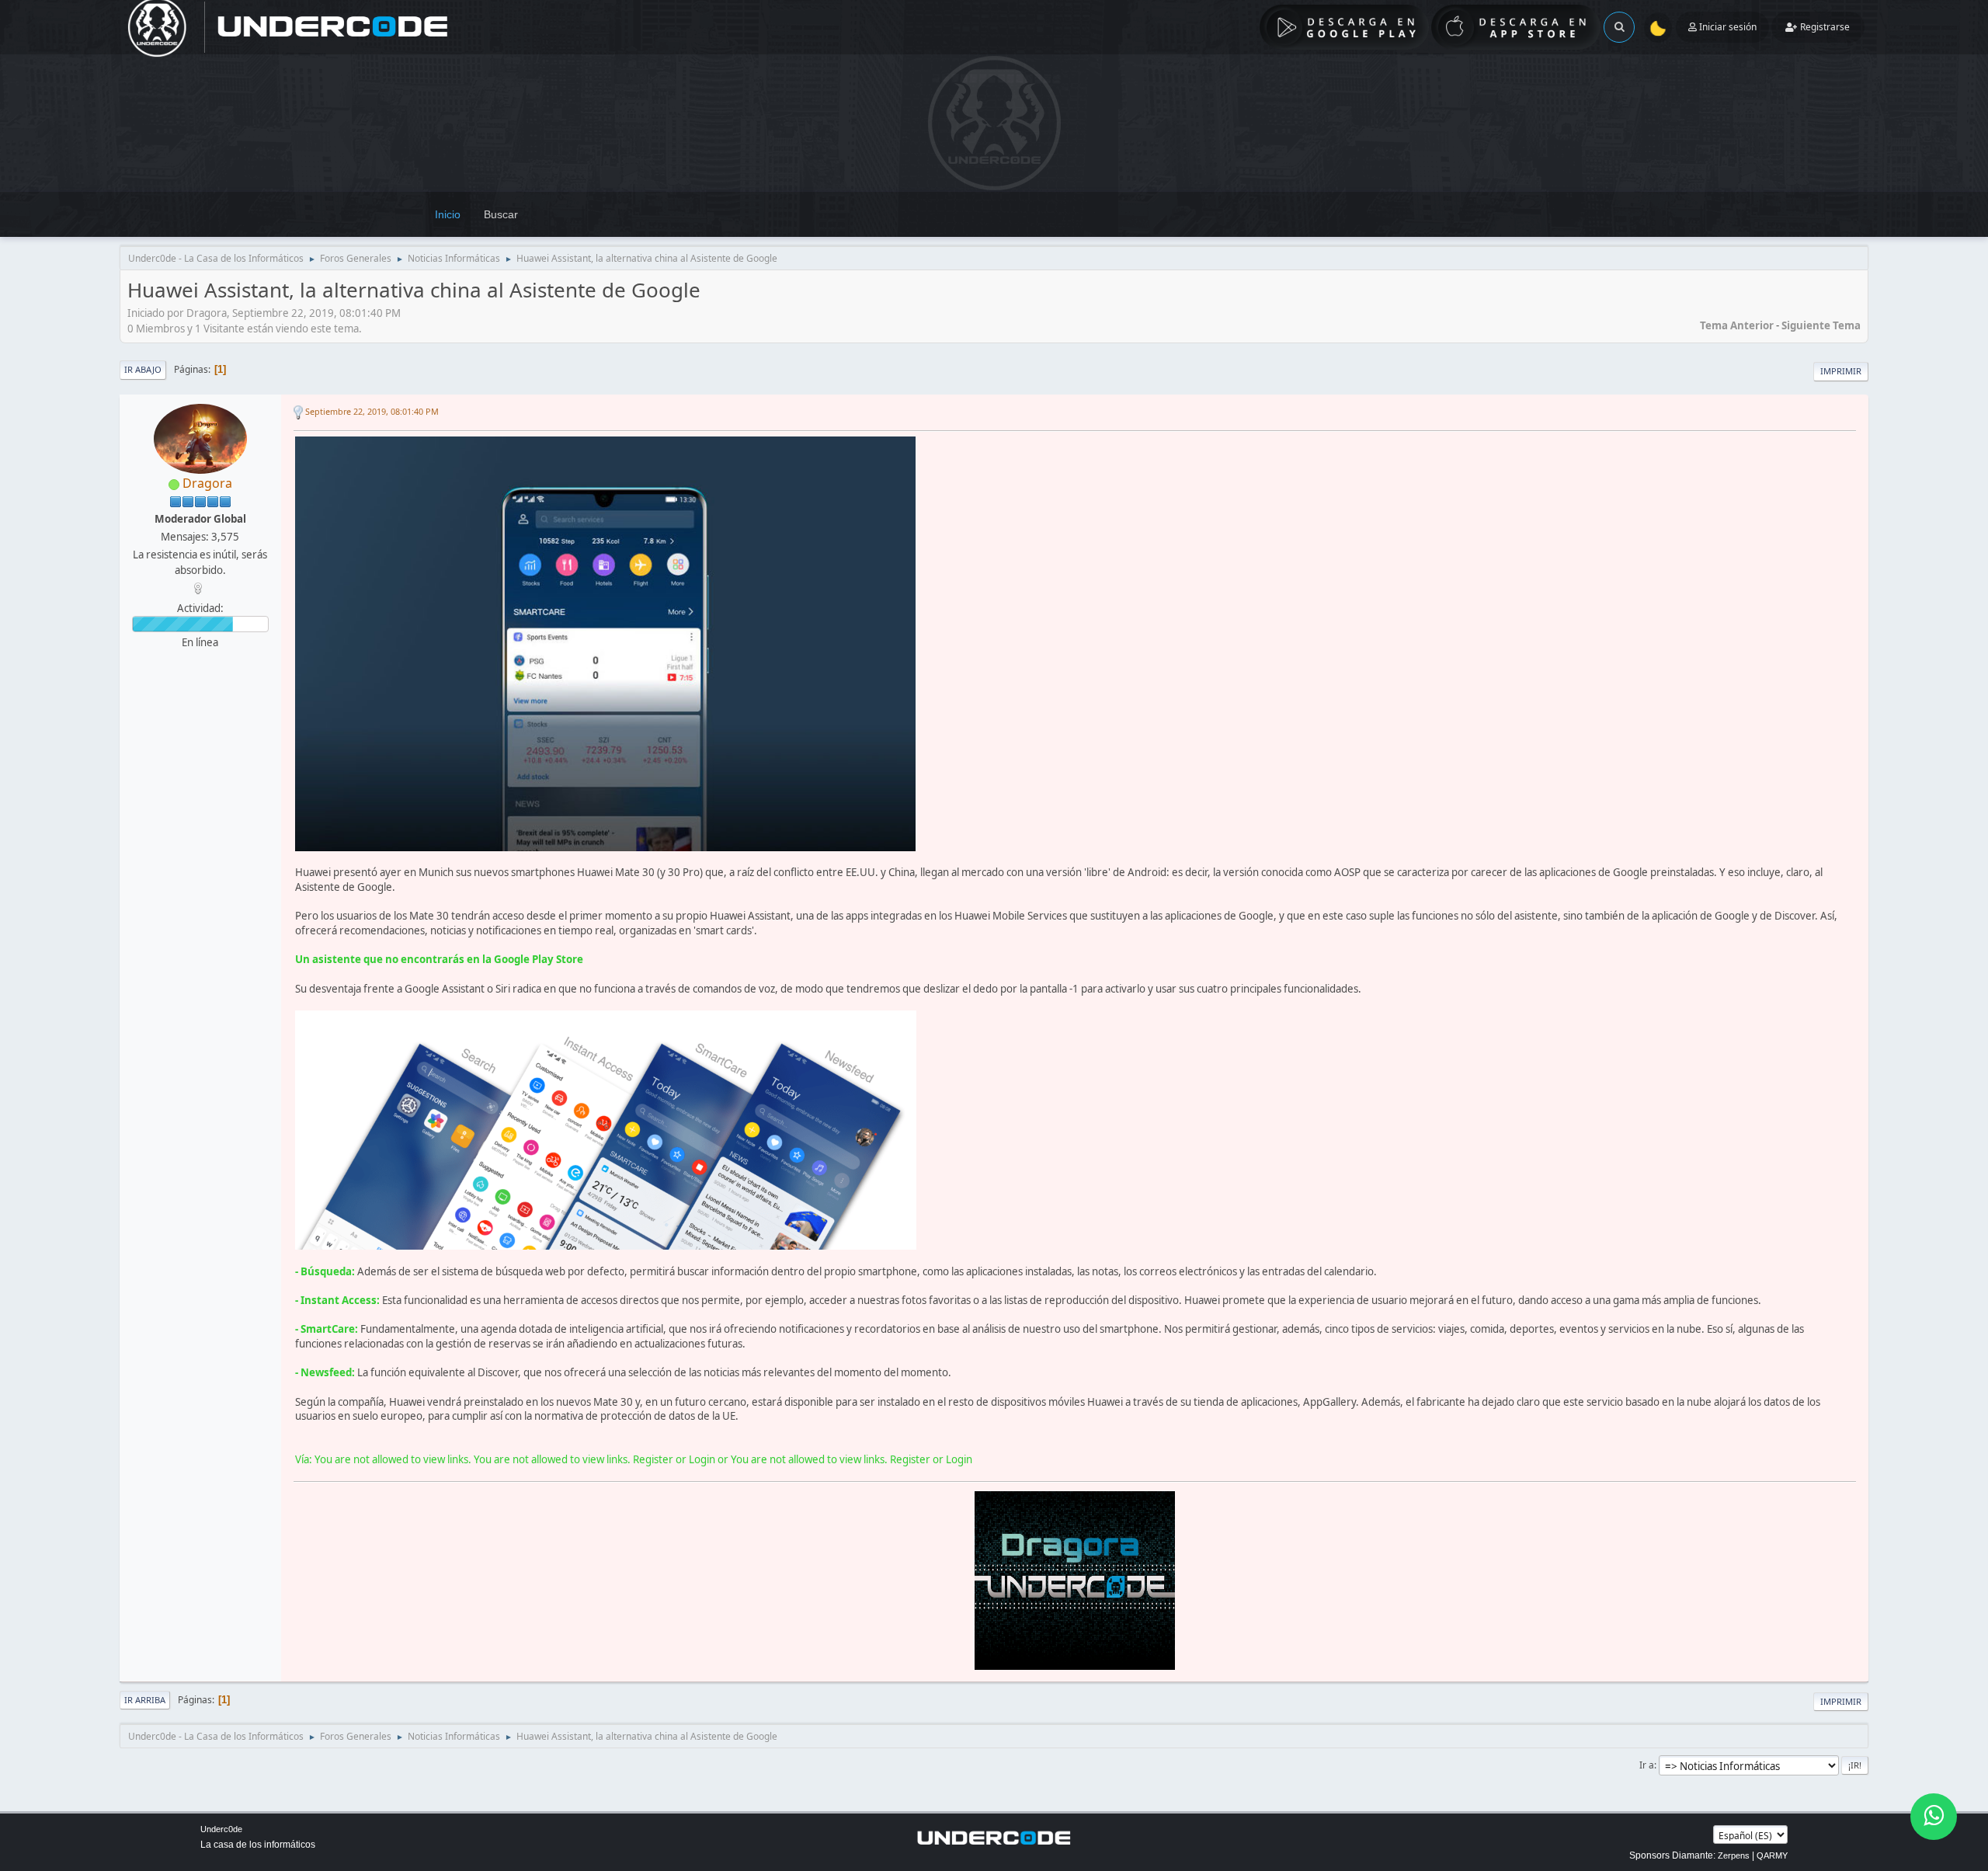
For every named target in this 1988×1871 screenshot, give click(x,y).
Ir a (1647, 1765)
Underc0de (221, 1829)
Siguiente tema (1821, 325)
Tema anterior (1737, 325)
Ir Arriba (145, 1700)
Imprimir (1841, 371)
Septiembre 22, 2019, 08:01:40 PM (372, 411)
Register (653, 1459)
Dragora (207, 483)
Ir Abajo (143, 369)
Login (702, 1459)
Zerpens (1734, 1855)
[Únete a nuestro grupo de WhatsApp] (1934, 1817)
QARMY (1772, 1855)
